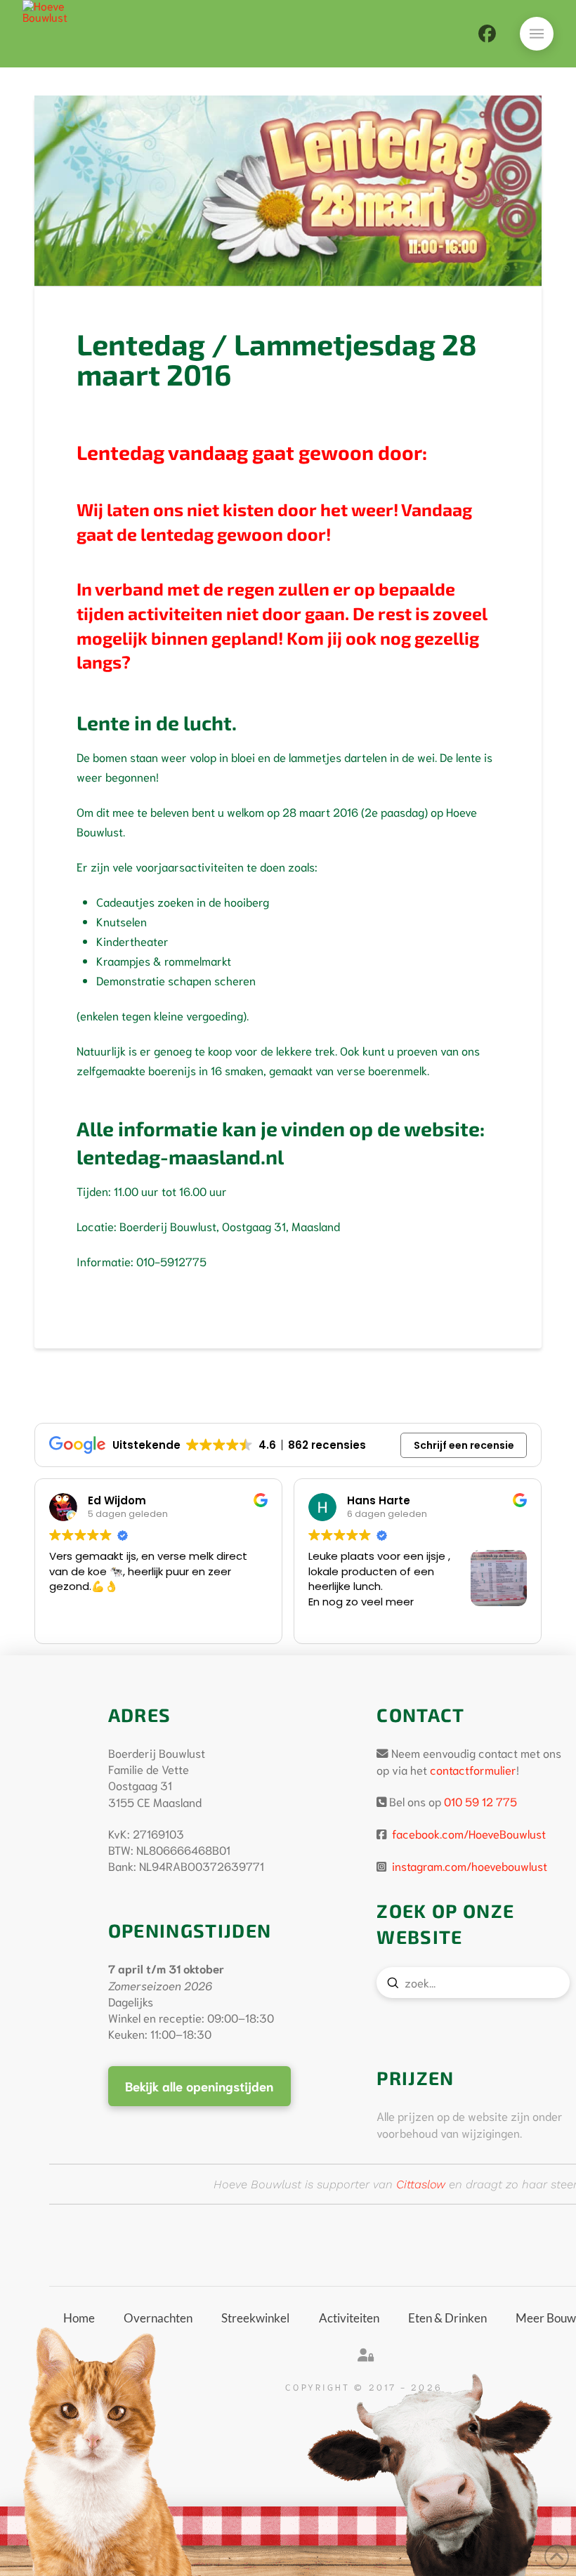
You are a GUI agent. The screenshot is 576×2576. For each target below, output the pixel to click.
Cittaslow (421, 2184)
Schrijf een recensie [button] (464, 1445)
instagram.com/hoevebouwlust (468, 1866)
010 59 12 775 (480, 1801)
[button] (537, 34)
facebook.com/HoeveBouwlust (467, 1833)
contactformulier (473, 1769)
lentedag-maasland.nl (180, 1157)
